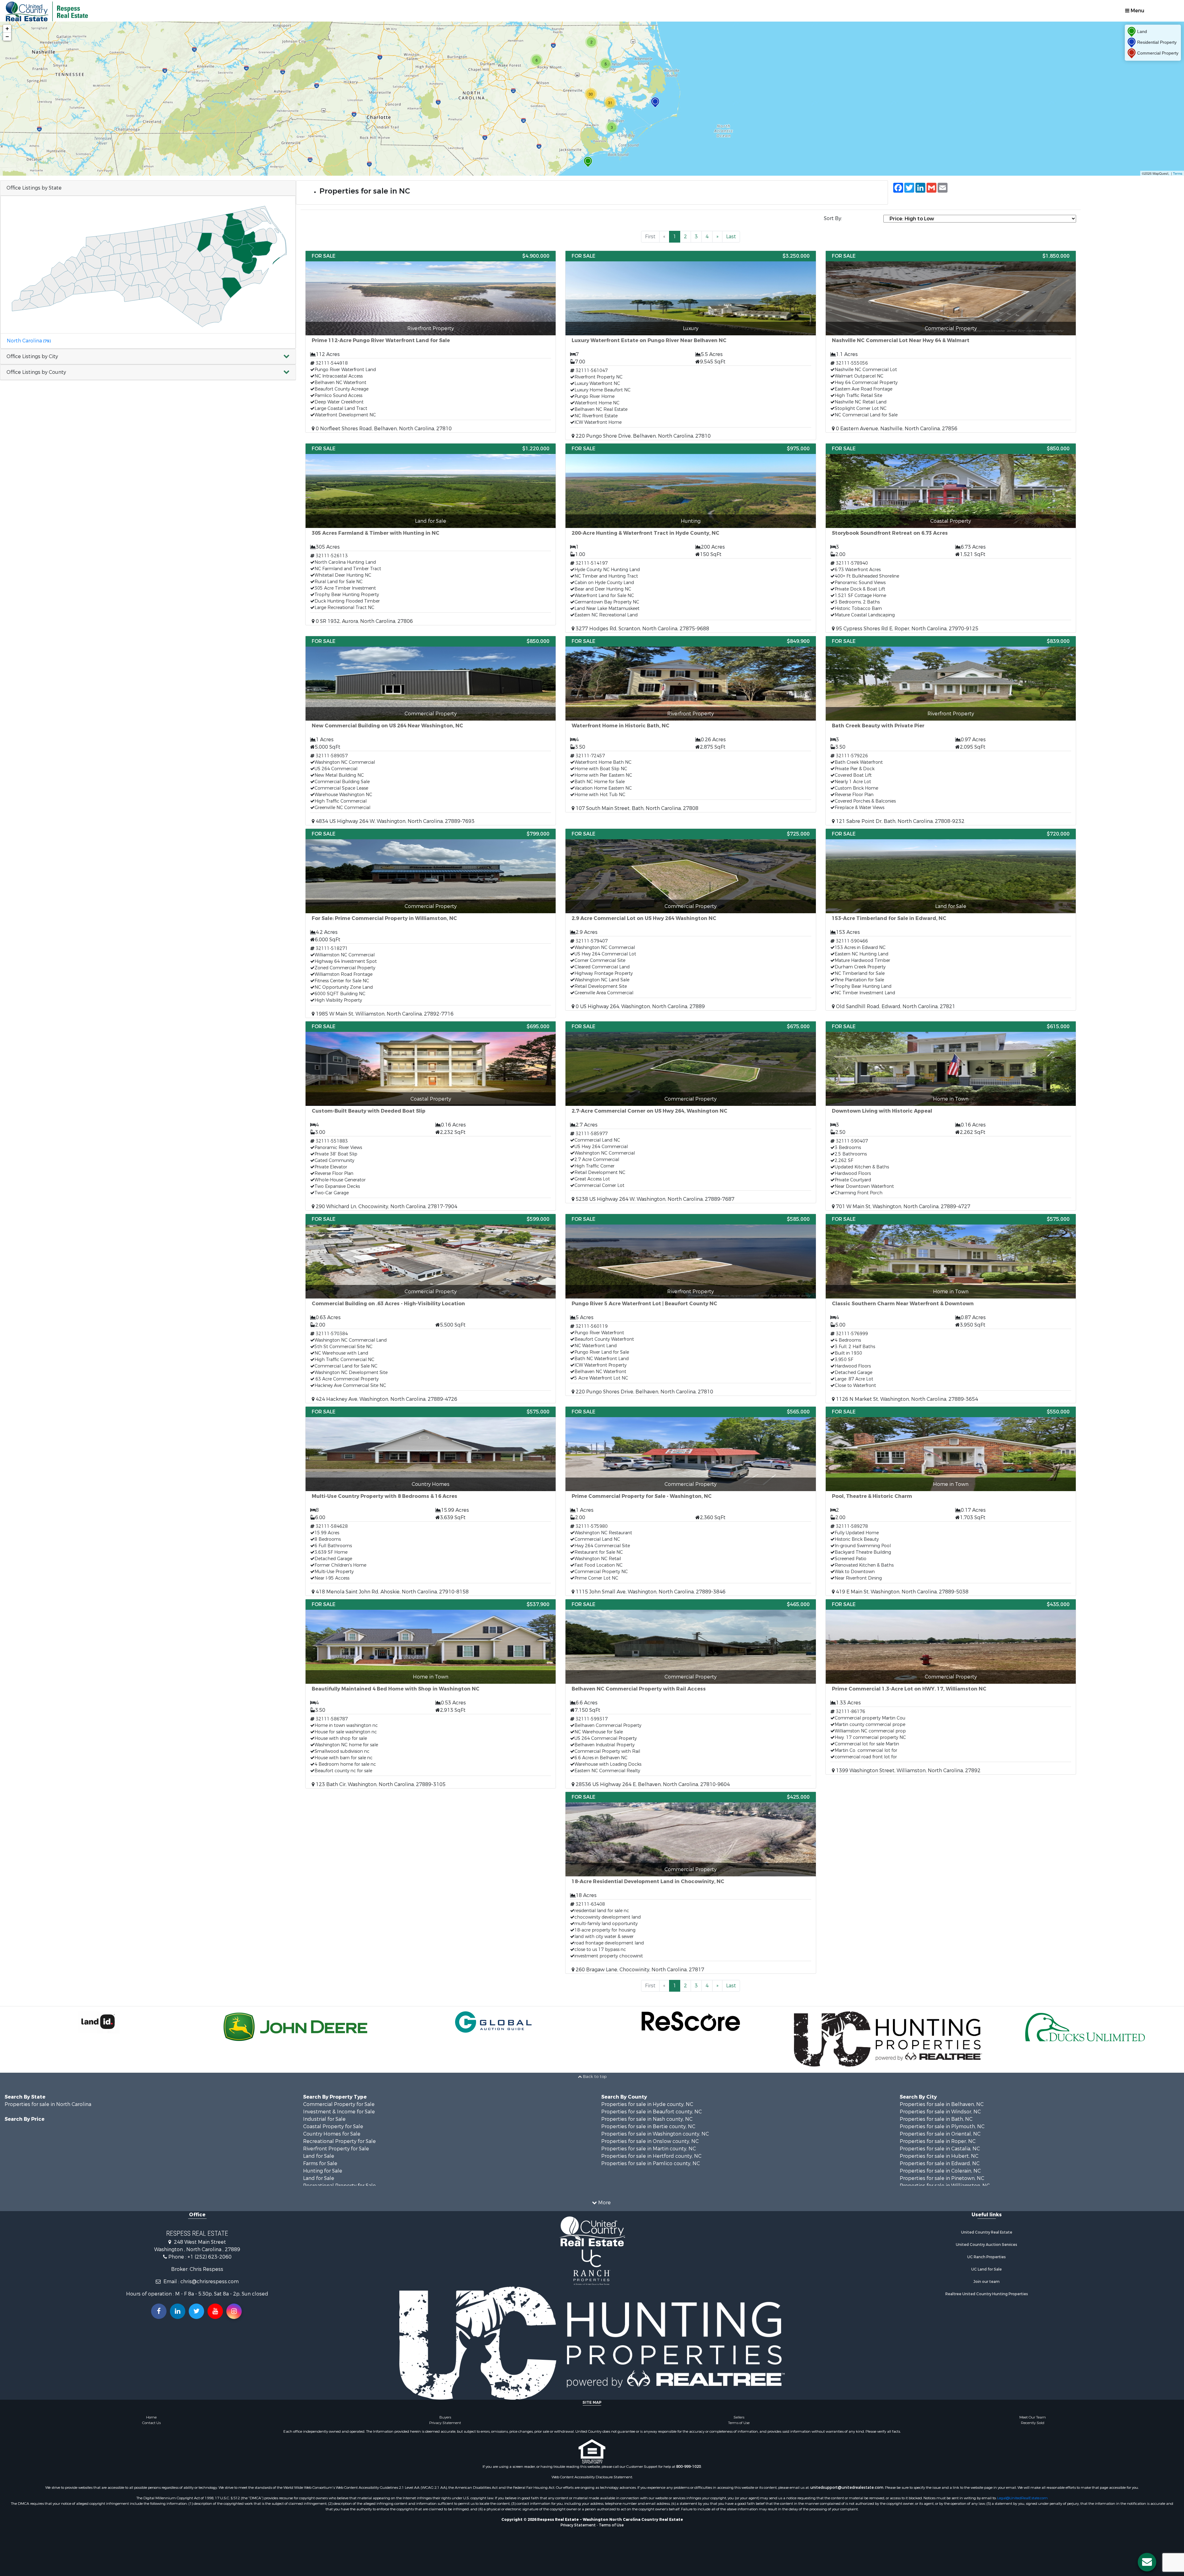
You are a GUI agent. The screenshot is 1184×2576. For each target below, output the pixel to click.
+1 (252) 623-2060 (210, 2257)
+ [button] (7, 29)
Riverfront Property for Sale (336, 2149)
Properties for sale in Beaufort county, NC (652, 2112)
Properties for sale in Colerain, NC (940, 2171)
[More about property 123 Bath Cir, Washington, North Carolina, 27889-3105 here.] (431, 1694)
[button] (148, 357)
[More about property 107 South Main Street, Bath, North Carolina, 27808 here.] (691, 724)
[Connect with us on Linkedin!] (178, 2311)
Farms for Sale (320, 2163)
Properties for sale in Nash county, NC (647, 2119)
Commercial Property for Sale (339, 2104)
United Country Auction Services (987, 2245)
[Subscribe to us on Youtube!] (215, 2311)
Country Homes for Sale (332, 2134)
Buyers (445, 2417)
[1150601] (588, 162)
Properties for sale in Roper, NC (938, 2141)
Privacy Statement (445, 2423)
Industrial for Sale (324, 2119)
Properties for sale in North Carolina (48, 2104)
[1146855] (655, 102)
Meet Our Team (1033, 2417)
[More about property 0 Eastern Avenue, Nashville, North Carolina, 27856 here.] (951, 342)
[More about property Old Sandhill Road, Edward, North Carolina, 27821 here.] (951, 920)
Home (151, 2417)
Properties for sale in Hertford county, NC (651, 2156)
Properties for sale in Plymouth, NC (942, 2126)
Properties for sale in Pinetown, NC (942, 2178)
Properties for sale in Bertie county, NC (648, 2126)
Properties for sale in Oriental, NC (940, 2134)
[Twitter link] (196, 2311)
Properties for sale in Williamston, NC (945, 2186)
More (604, 2203)
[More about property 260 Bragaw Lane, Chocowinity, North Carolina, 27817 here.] (691, 1883)
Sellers (739, 2417)
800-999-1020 (689, 2467)
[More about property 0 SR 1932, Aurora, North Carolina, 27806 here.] (431, 534)
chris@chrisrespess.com (210, 2282)
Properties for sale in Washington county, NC (655, 2134)
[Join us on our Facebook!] (159, 2311)
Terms (1178, 173)
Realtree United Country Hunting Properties (987, 2294)
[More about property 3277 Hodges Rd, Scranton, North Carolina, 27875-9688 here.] (691, 538)
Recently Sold (1033, 2423)
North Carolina (29, 341)
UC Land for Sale (987, 2269)
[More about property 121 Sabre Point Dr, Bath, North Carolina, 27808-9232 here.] (951, 731)
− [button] (7, 37)
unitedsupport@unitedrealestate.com (847, 2488)
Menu (1137, 11)
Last (731, 237)
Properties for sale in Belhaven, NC (942, 2104)
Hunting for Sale (323, 2171)
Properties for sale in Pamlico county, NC (651, 2163)
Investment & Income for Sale (339, 2112)
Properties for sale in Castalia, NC (940, 2149)
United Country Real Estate (987, 2232)
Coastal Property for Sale (333, 2126)
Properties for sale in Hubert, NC (939, 2156)
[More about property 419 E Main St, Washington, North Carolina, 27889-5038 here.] (951, 1501)
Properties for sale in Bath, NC (936, 2119)
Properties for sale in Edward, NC (940, 2163)
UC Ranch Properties (987, 2257)
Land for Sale (319, 2156)
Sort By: (833, 218)
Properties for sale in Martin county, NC (649, 2149)
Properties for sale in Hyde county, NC (647, 2104)
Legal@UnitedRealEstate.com (1022, 2498)
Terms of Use (739, 2423)
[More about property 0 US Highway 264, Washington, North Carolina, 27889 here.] (691, 920)
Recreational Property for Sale (339, 2141)
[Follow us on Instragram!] (234, 2311)
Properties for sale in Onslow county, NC (650, 2141)
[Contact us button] (1147, 2562)
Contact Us (151, 2423)
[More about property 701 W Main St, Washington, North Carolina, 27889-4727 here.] (951, 1116)
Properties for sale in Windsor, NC (940, 2112)
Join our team (987, 2282)
